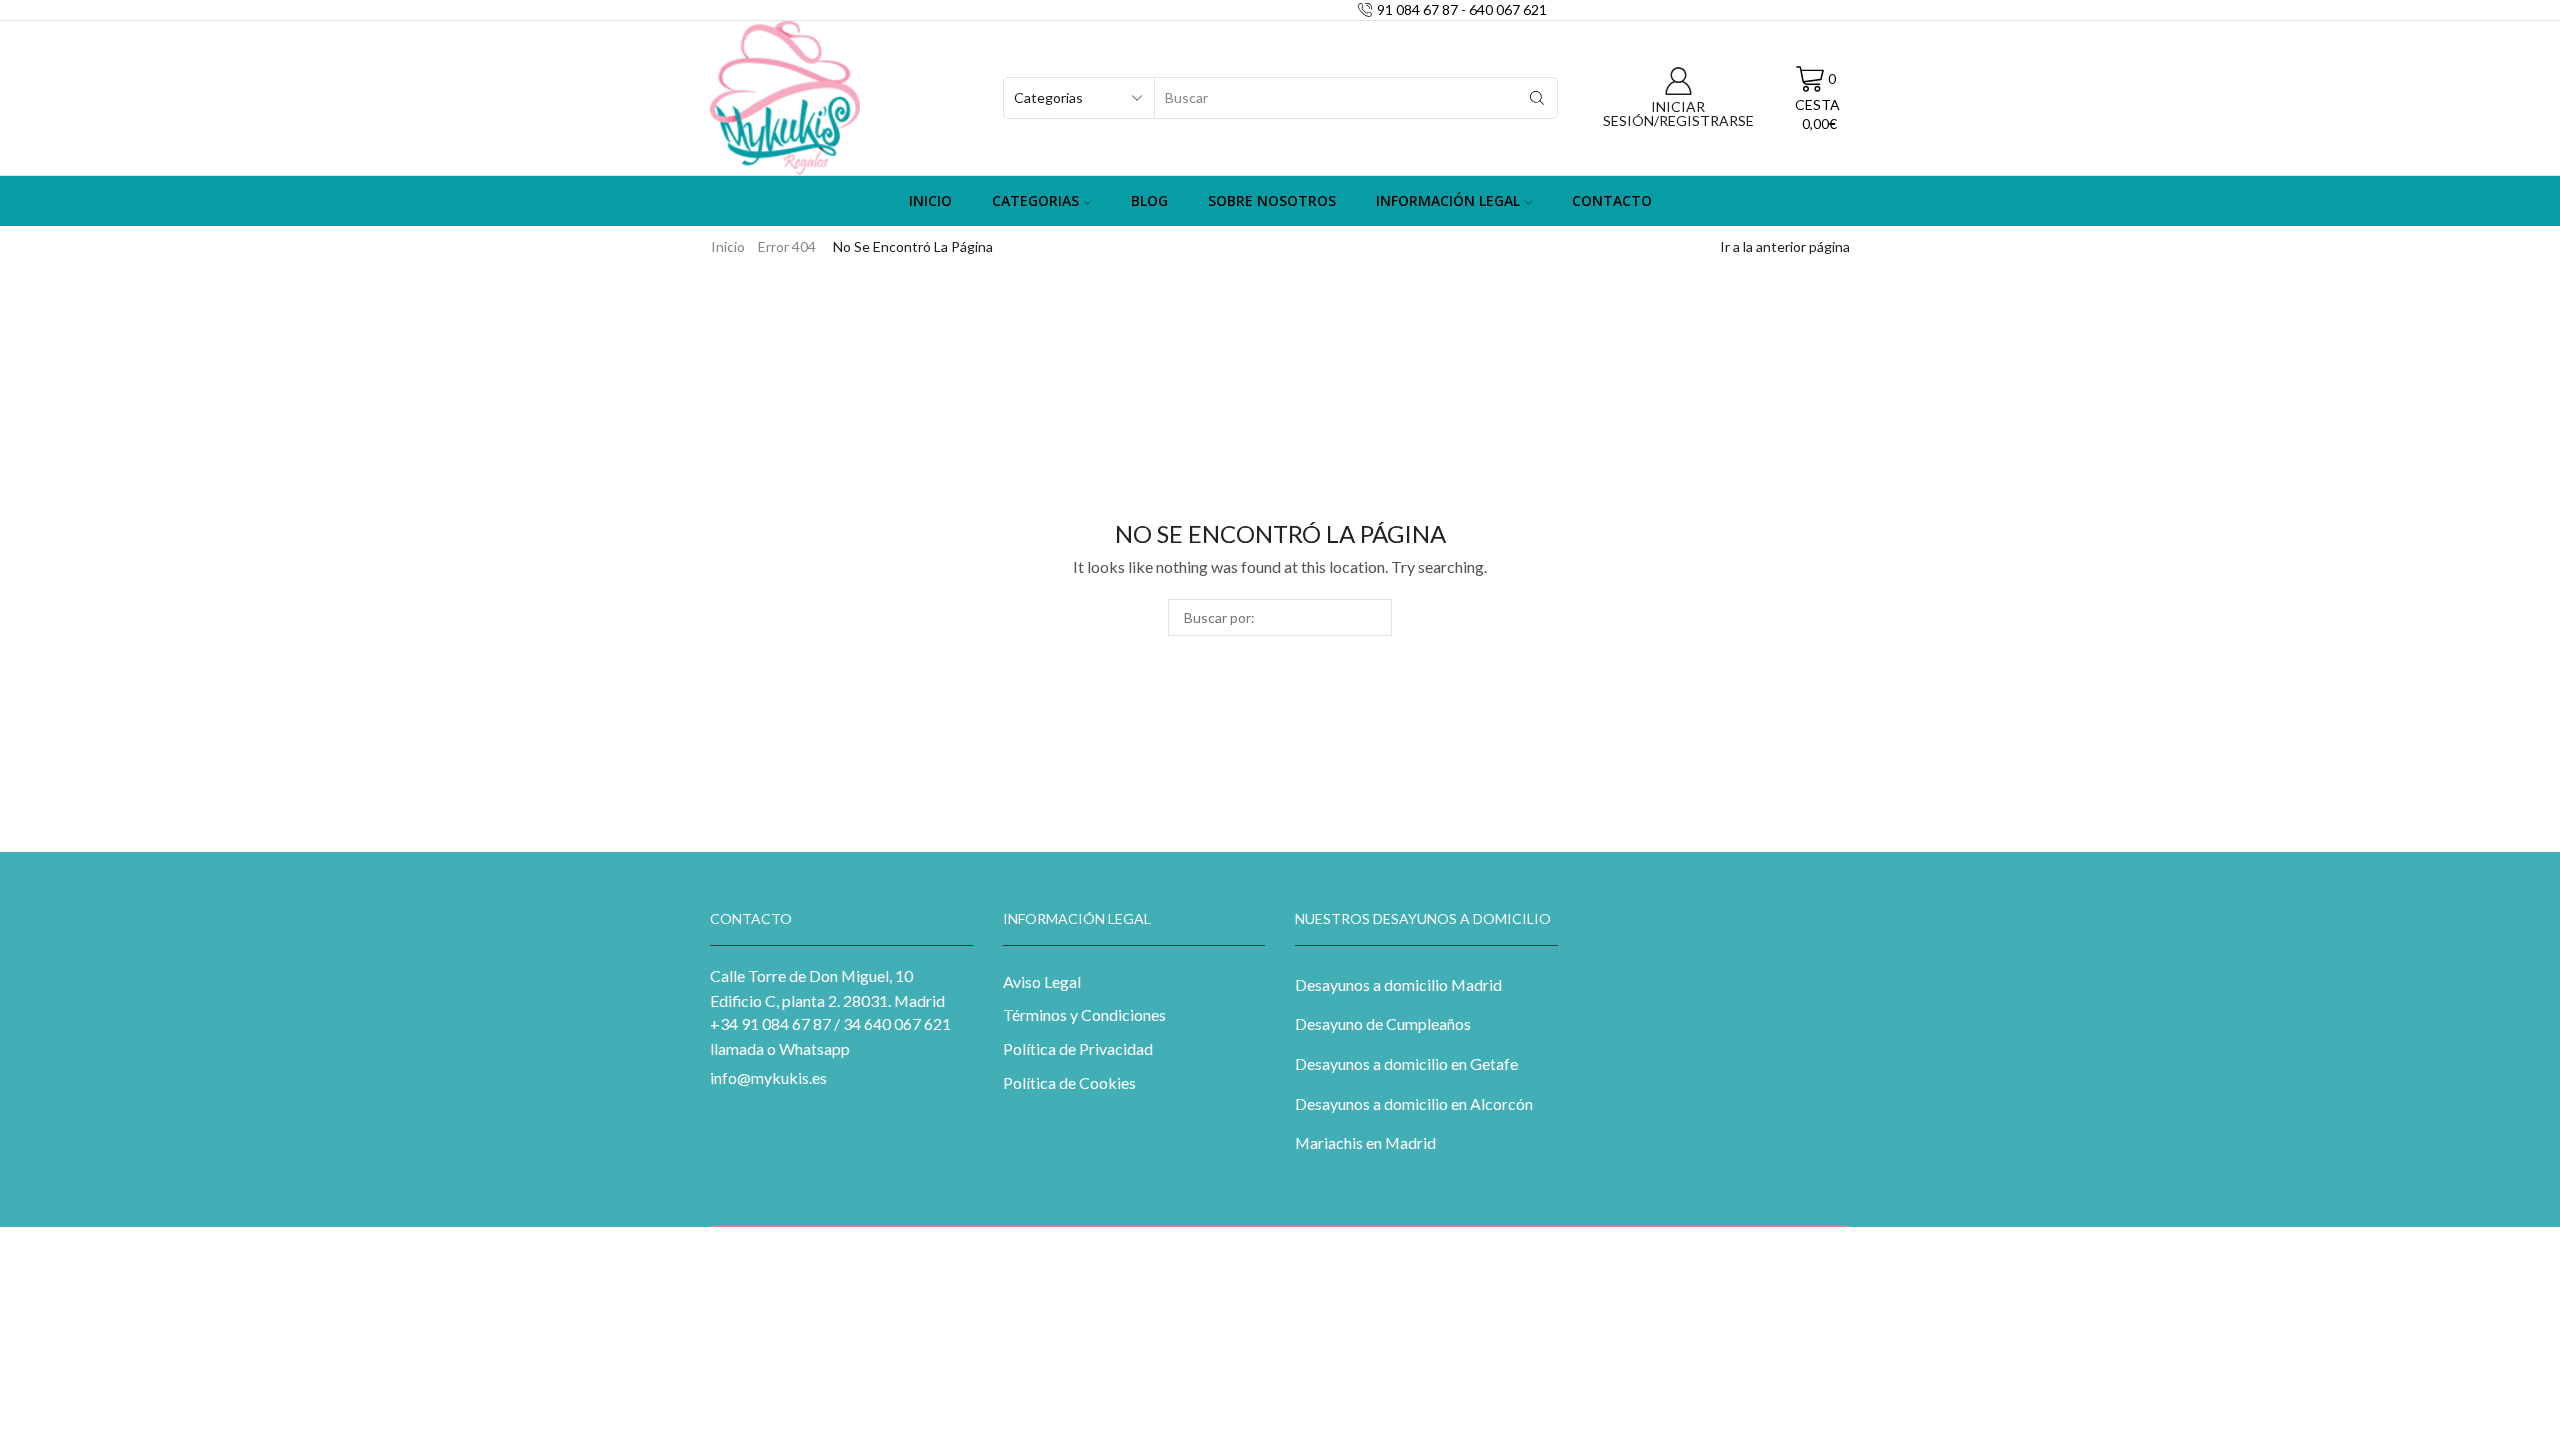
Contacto (1612, 200)
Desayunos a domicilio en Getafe (1406, 1063)
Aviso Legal (1042, 981)
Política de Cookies (1069, 1082)
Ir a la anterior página (1785, 246)
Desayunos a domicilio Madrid (1398, 984)
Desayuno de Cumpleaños (1383, 1023)
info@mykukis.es (768, 1077)
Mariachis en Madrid (1365, 1142)
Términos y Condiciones (1084, 1014)
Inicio (930, 200)
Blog (1149, 200)
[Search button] (1537, 98)
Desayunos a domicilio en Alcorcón (1414, 1103)
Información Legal (1448, 200)
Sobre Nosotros (1272, 200)
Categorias (1035, 200)
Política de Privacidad (1078, 1048)
